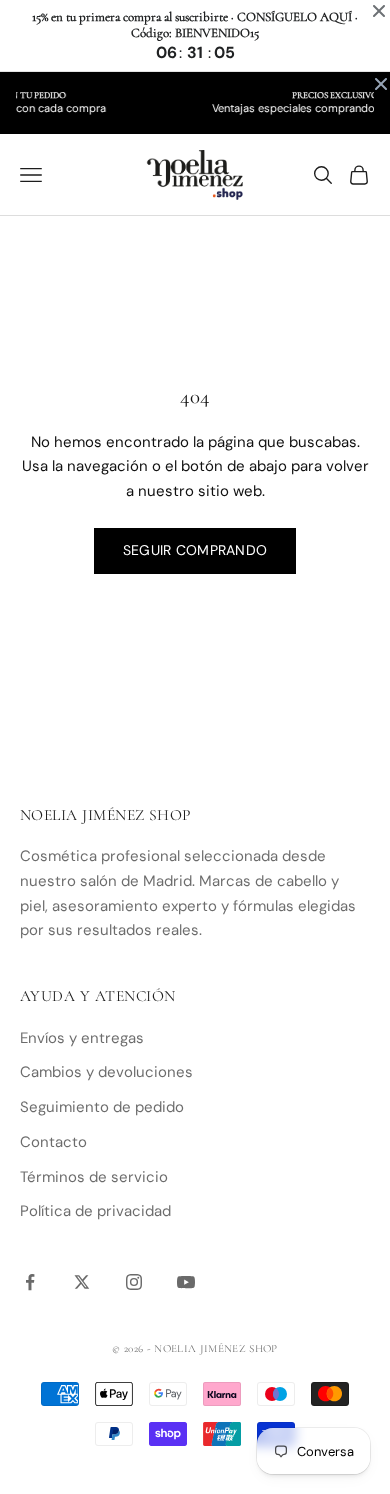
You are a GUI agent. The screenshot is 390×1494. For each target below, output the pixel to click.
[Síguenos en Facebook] (30, 1282)
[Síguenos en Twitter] (82, 1282)
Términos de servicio (94, 1177)
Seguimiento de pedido (102, 1107)
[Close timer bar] (379, 11)
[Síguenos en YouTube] (186, 1282)
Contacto (53, 1142)
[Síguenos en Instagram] (134, 1282)
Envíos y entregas (82, 1038)
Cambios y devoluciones (106, 1072)
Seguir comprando (195, 550)
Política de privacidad (95, 1211)
